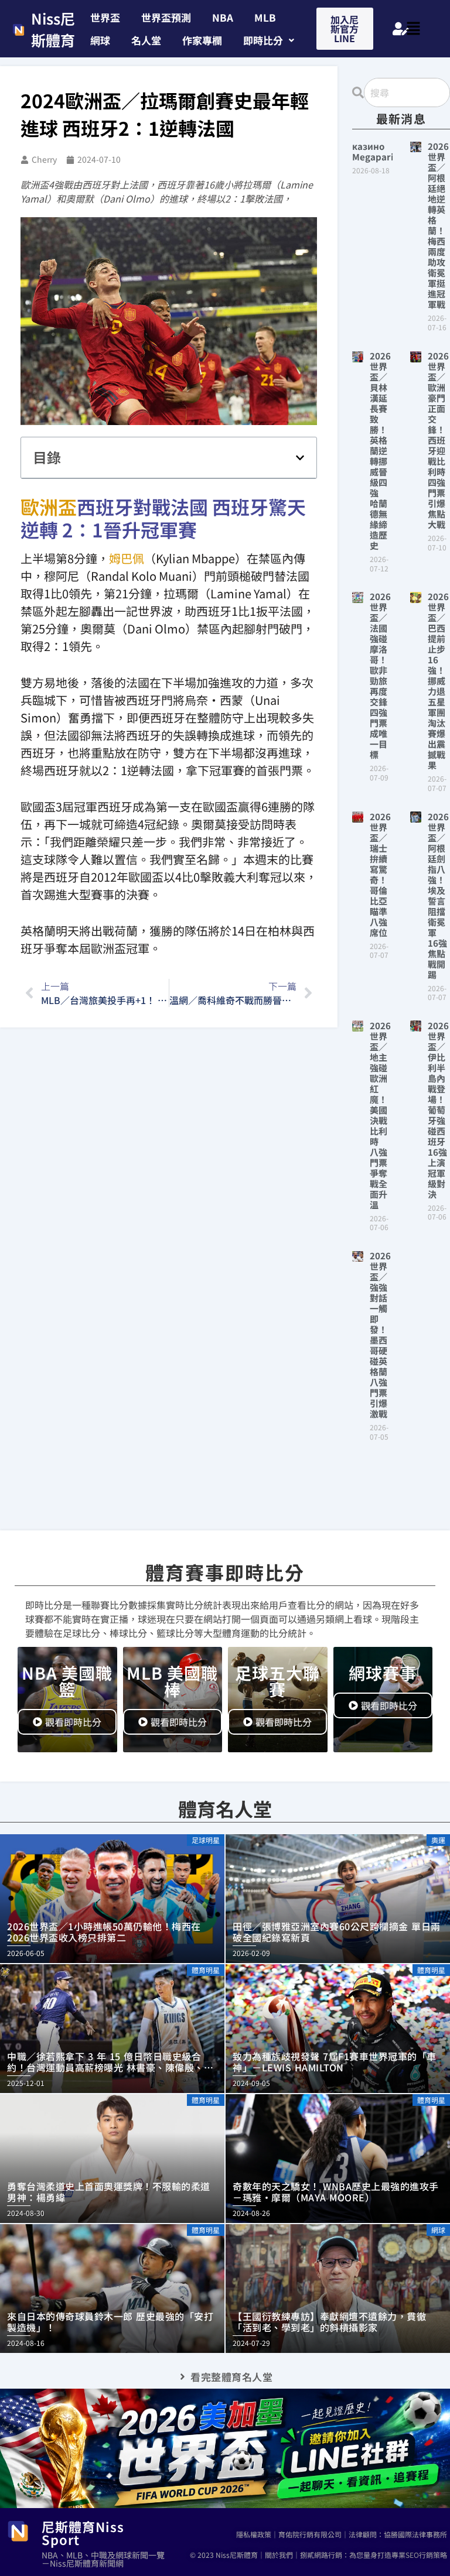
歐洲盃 (49, 506)
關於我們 (279, 2555)
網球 (100, 40)
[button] (269, 40)
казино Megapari (373, 151)
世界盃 (105, 17)
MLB (265, 17)
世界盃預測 (166, 17)
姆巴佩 (127, 558)
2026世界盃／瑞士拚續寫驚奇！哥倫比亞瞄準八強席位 (380, 874)
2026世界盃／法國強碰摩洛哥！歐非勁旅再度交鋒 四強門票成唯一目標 (383, 675)
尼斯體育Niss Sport (83, 2533)
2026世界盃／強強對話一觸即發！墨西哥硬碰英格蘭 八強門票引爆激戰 (383, 1335)
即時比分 (263, 40)
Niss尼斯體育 (53, 29)
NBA (223, 17)
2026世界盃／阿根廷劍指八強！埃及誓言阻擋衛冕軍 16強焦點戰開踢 (438, 895)
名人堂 (146, 40)
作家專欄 (202, 40)
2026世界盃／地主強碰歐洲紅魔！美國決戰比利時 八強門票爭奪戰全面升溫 (380, 1115)
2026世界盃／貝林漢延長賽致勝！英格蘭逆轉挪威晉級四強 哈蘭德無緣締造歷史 (380, 451)
